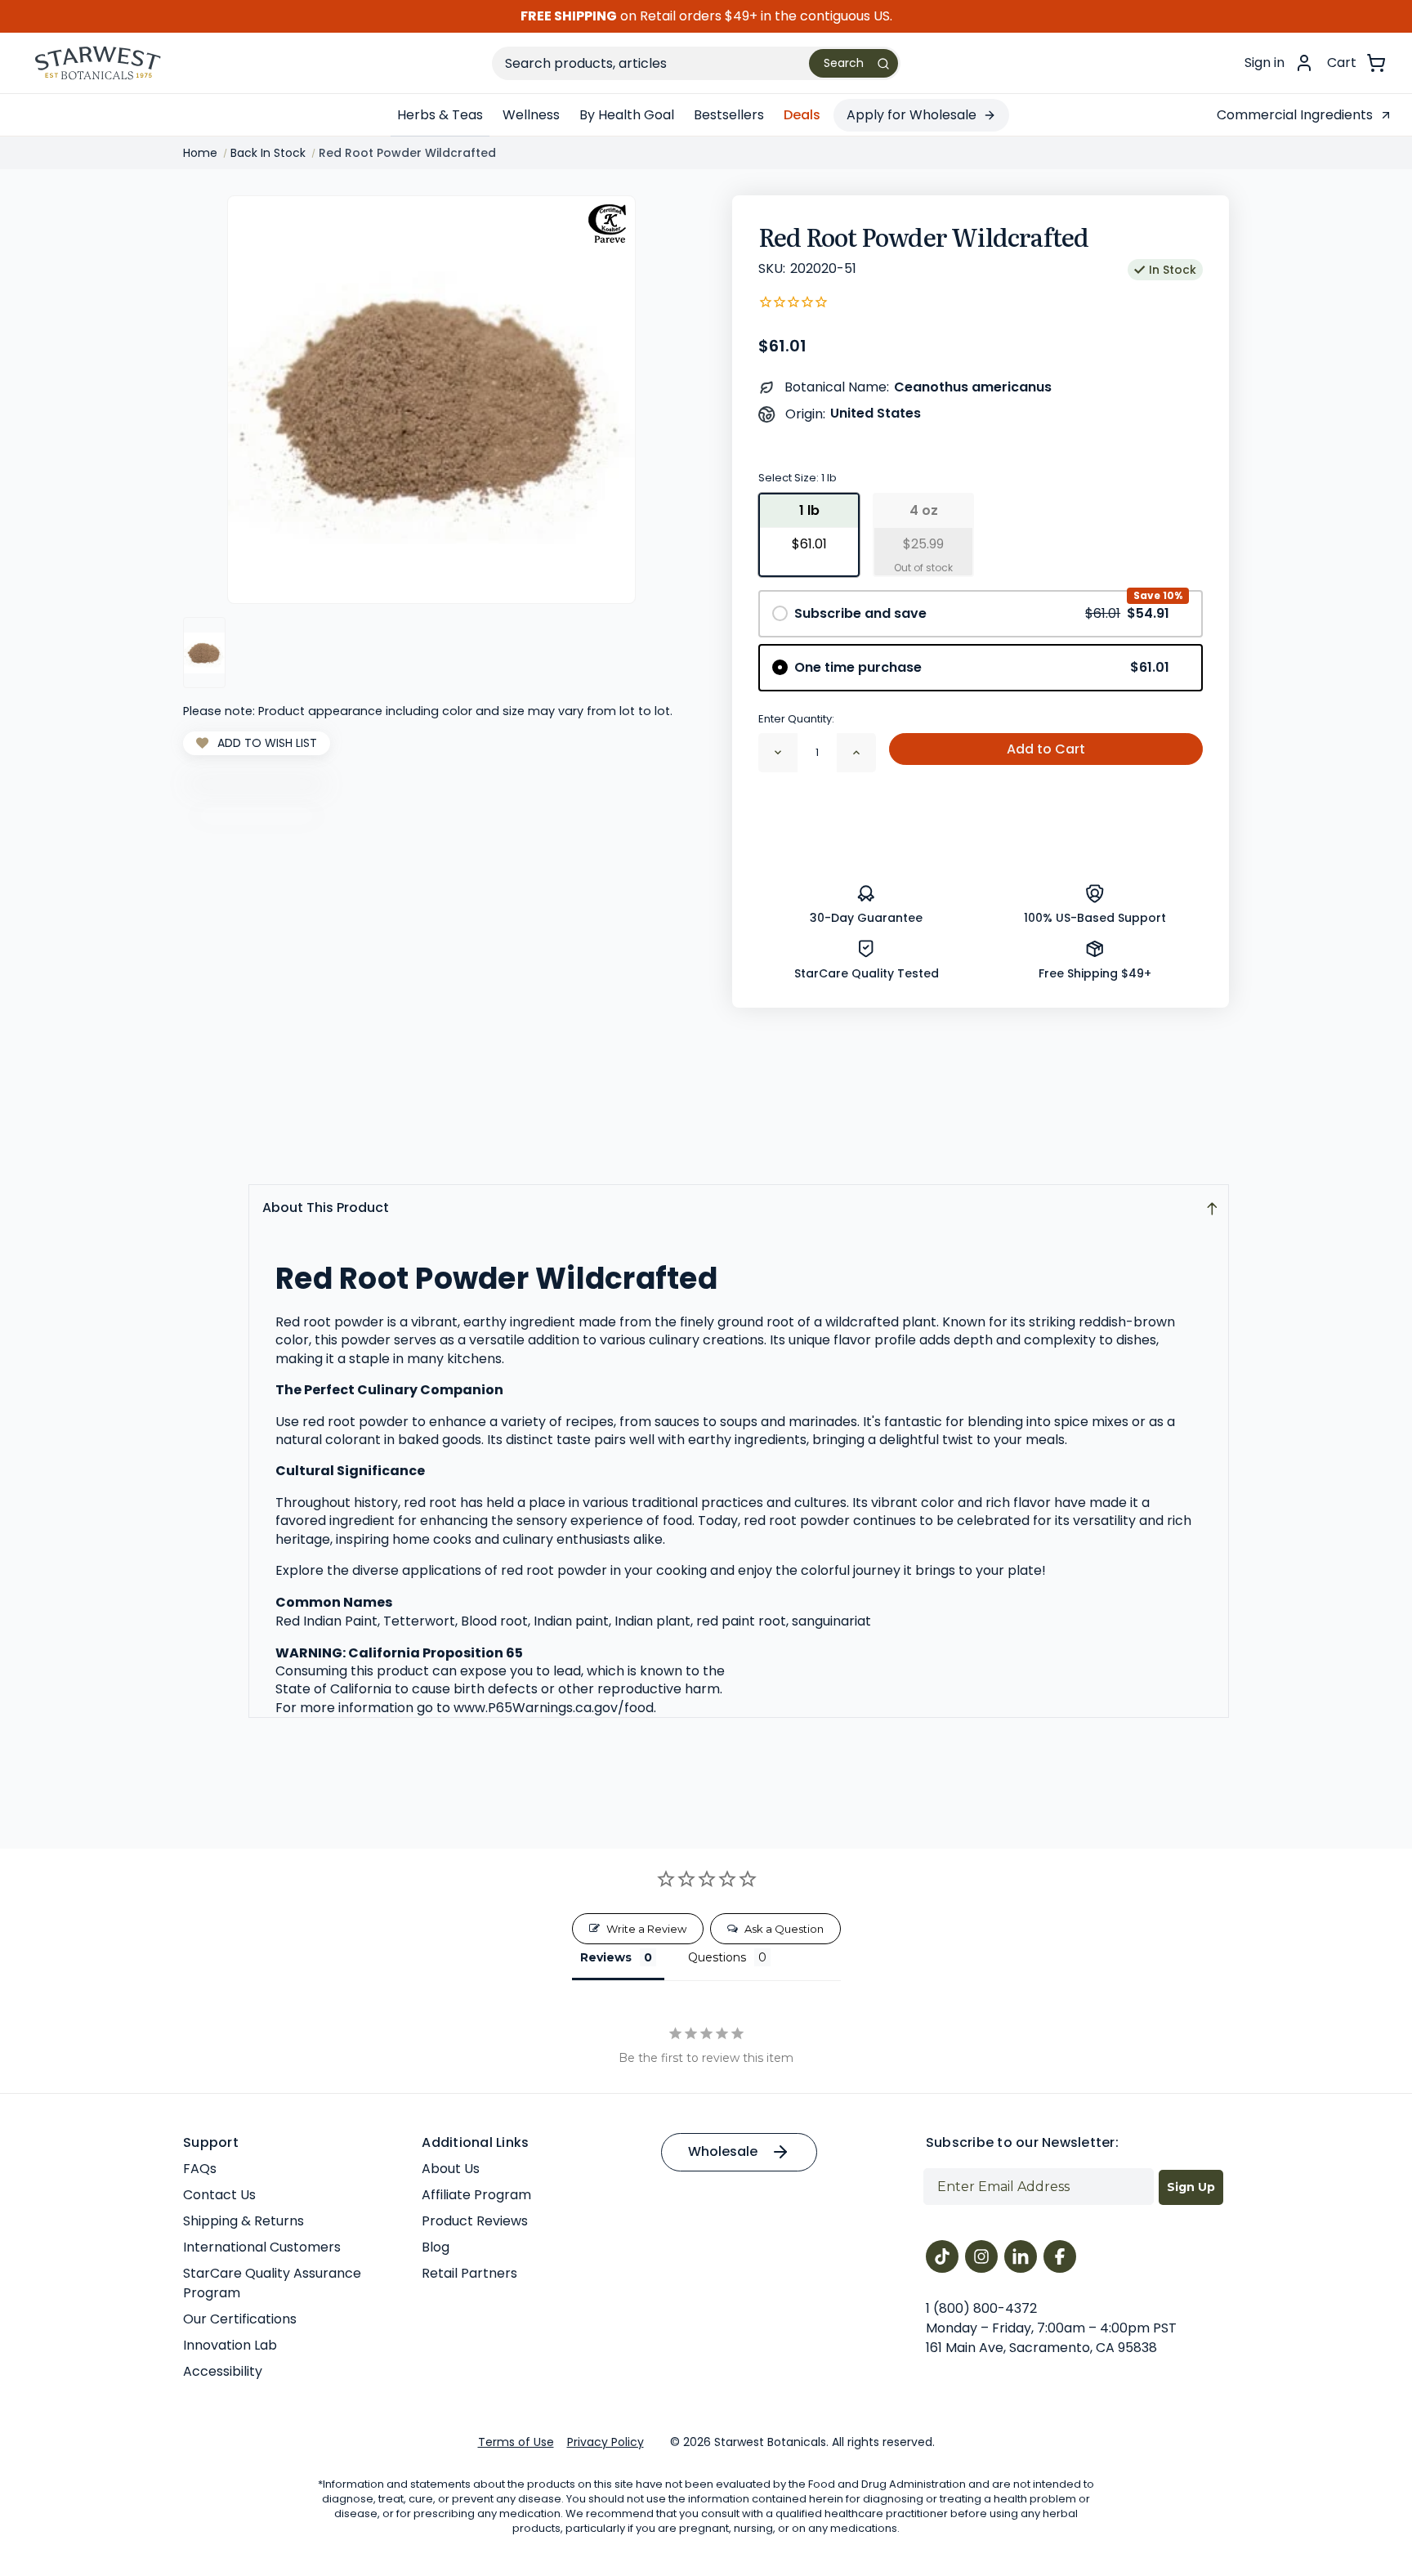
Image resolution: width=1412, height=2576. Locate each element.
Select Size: (798, 478)
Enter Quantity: (796, 719)
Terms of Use (516, 2442)
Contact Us (219, 2195)
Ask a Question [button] (784, 1929)
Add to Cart (1046, 749)
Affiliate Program (476, 2195)
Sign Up (1191, 2187)
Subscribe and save (982, 613)
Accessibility (223, 2371)
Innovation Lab (230, 2345)
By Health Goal (627, 115)
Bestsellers (729, 115)
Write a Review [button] (646, 1929)
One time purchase (982, 667)
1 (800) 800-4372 (981, 2308)
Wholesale (723, 2151)
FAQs (200, 2169)
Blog (436, 2247)
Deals (802, 115)
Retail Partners (469, 2273)
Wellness (531, 115)
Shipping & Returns (244, 2221)
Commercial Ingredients (1295, 115)
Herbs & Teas (440, 115)
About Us (451, 2169)
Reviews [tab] (606, 1957)
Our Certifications (240, 2319)
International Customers (262, 2247)
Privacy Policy (605, 2442)
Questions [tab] (717, 1957)
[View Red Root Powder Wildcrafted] (204, 653)
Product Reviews (475, 2221)
